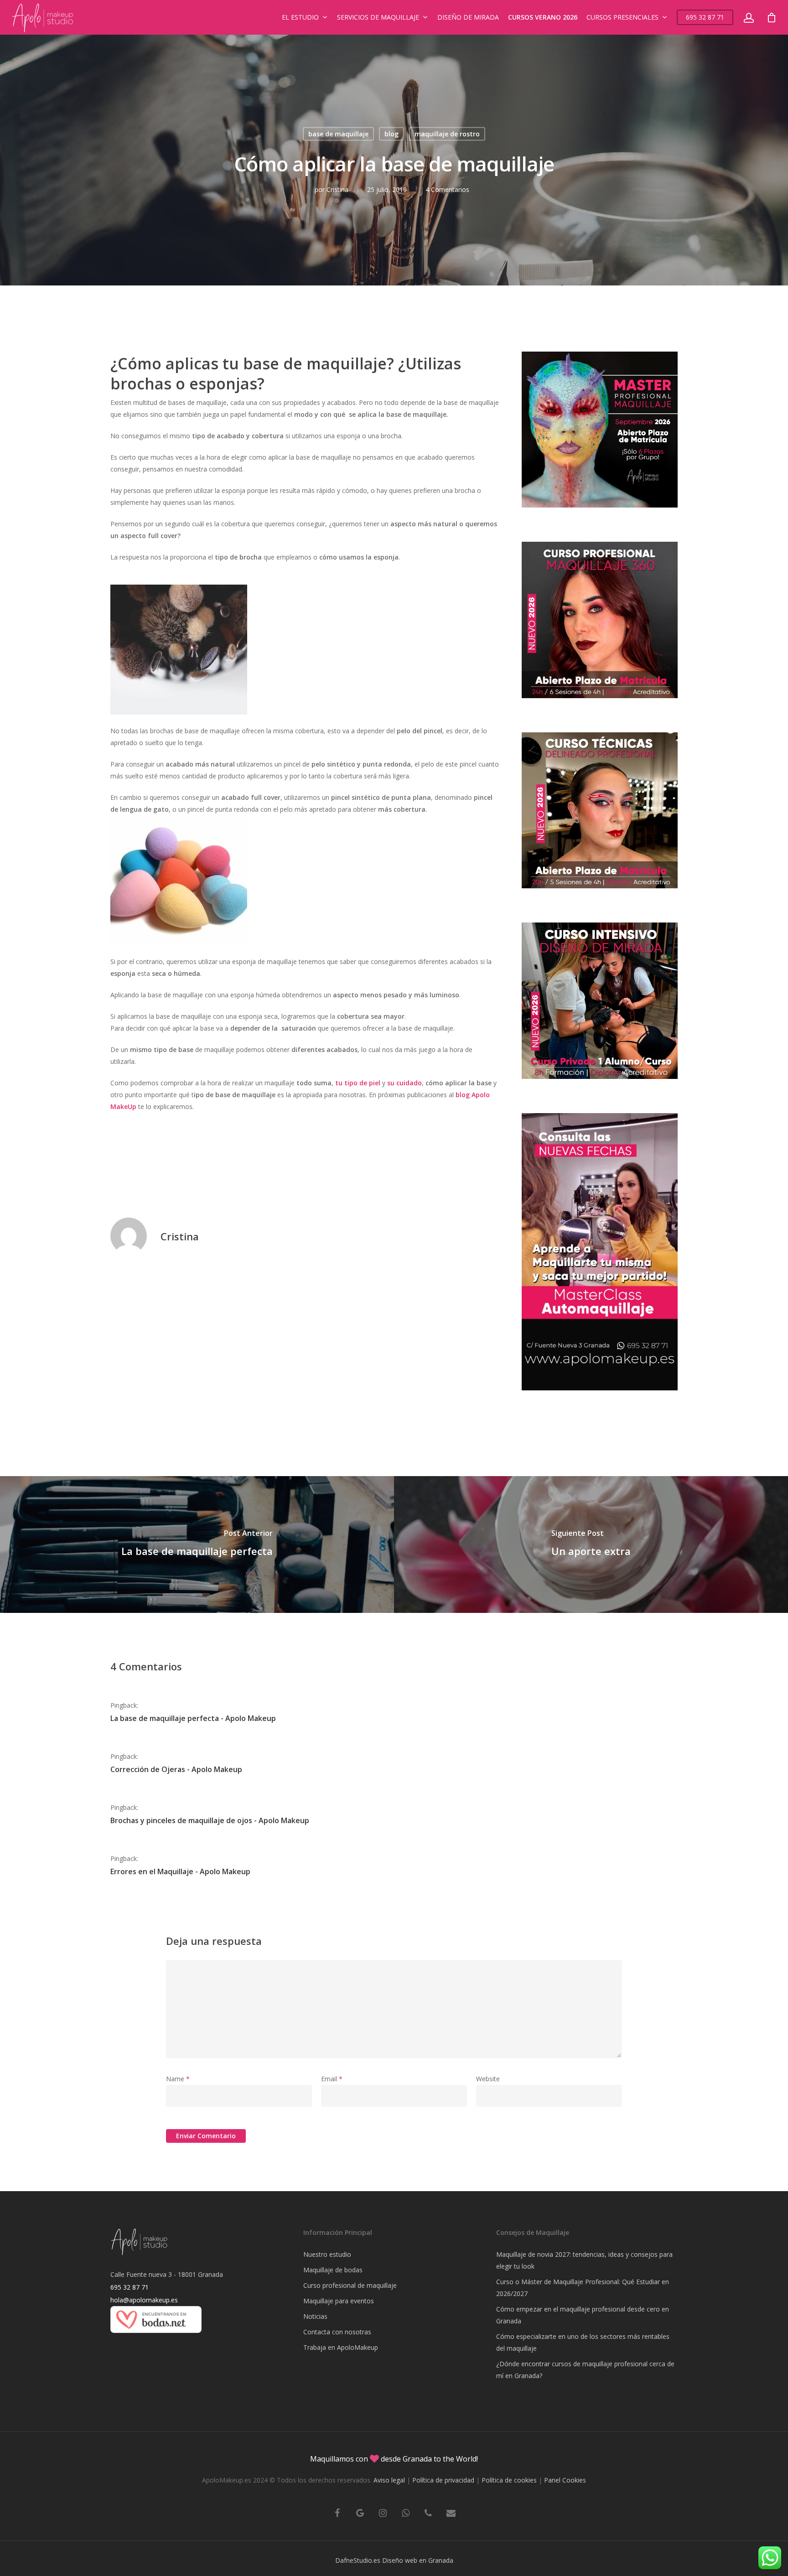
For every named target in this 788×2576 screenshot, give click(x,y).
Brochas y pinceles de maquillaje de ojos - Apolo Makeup (210, 1820)
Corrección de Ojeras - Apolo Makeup (176, 1769)
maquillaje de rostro (447, 134)
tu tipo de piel (358, 1083)
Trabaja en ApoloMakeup (341, 2347)
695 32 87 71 (705, 17)
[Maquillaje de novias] (156, 2337)
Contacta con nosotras (337, 2332)
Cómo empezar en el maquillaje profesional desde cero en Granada (583, 2315)
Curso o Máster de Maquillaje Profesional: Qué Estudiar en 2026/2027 (583, 2288)
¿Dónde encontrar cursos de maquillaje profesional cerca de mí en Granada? (585, 2370)
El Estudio (300, 17)
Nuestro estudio (327, 2254)
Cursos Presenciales (622, 17)
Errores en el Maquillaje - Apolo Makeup (180, 1871)
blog (391, 134)
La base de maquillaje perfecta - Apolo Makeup (193, 1718)
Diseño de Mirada (468, 17)
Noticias (315, 2316)
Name (178, 2079)
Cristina (337, 189)
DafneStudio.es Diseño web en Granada (394, 2560)
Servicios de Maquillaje (378, 17)
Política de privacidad (443, 2480)
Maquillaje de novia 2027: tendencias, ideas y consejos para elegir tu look (584, 2260)
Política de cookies (509, 2480)
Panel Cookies (565, 2480)
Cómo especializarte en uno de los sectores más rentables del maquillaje (583, 2342)
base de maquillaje (338, 134)
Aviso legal (389, 2480)
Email (332, 2079)
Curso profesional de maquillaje (350, 2285)
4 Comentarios (447, 189)
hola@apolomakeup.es (144, 2300)
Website (488, 2079)
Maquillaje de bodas (333, 2270)
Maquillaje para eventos (339, 2301)
